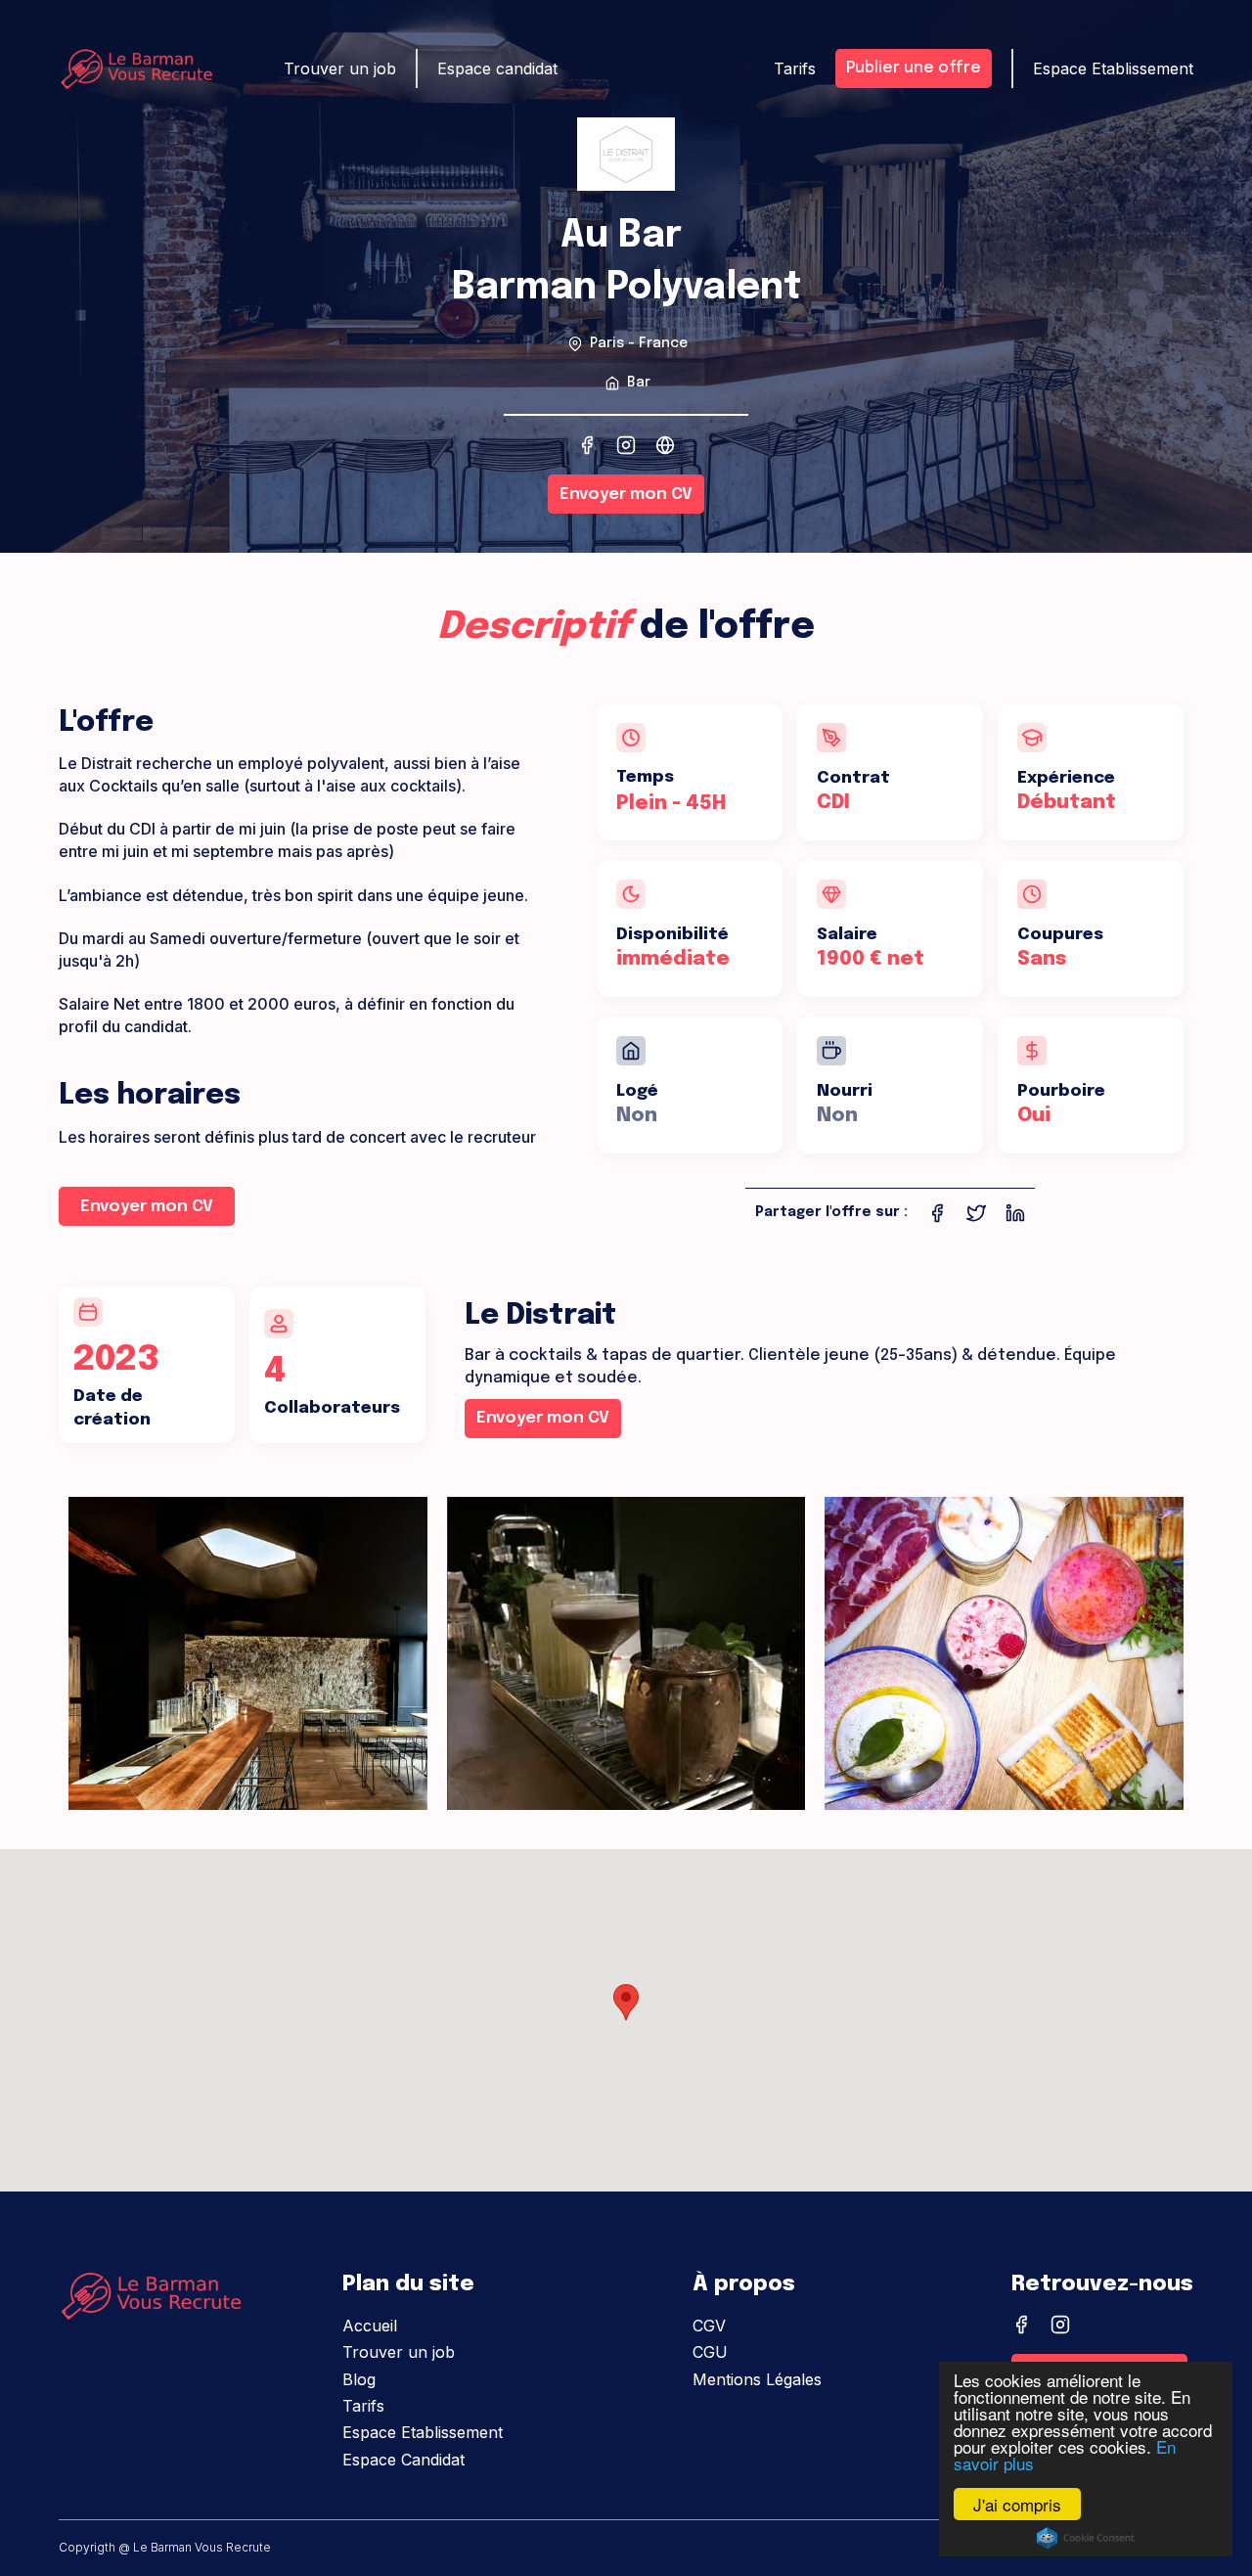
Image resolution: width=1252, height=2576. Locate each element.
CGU (710, 2352)
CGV (709, 2326)
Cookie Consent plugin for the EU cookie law (1086, 2538)
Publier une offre (914, 68)
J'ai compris (1017, 2504)
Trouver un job (399, 2352)
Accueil (370, 2326)
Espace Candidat (403, 2460)
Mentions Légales (757, 2379)
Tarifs (363, 2406)
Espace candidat (497, 68)
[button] (626, 2002)
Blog (359, 2379)
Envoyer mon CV (626, 495)
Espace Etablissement (423, 2432)
